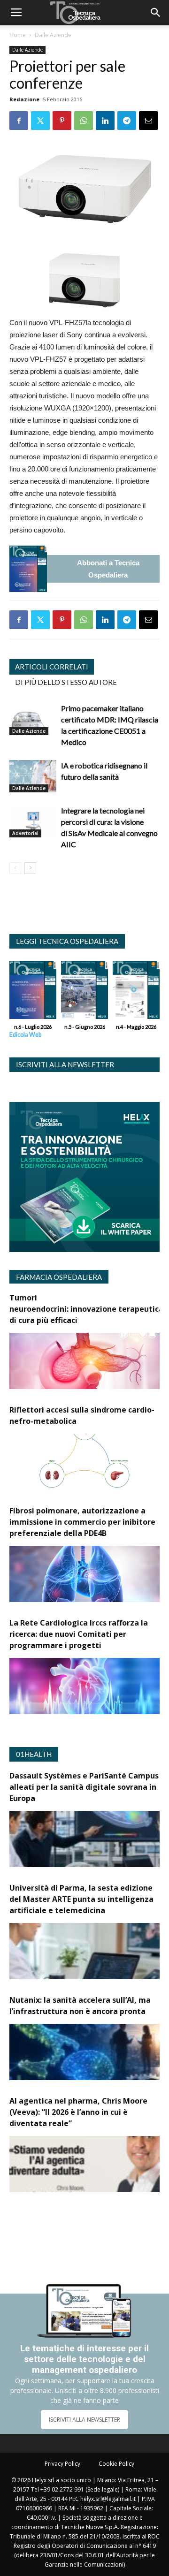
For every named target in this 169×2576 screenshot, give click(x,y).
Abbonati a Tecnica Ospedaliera (108, 569)
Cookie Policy (116, 2464)
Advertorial (25, 833)
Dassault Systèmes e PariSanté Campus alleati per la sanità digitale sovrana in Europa (84, 1787)
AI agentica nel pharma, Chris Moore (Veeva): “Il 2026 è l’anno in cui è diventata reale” (78, 2112)
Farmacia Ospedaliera (59, 1277)
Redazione (24, 99)
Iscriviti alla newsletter (65, 1064)
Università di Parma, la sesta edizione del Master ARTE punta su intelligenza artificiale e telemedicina (81, 1899)
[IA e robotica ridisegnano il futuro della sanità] (33, 776)
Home (18, 35)
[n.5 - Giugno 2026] (84, 992)
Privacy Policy (62, 2464)
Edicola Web (25, 1035)
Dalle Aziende (53, 35)
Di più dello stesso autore (66, 682)
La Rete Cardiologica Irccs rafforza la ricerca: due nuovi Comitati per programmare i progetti (79, 1634)
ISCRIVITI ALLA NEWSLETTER (84, 2420)
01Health (34, 1754)
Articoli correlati (52, 667)
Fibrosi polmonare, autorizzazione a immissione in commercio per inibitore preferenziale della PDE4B (82, 1522)
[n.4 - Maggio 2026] (136, 992)
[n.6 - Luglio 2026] (28, 569)
